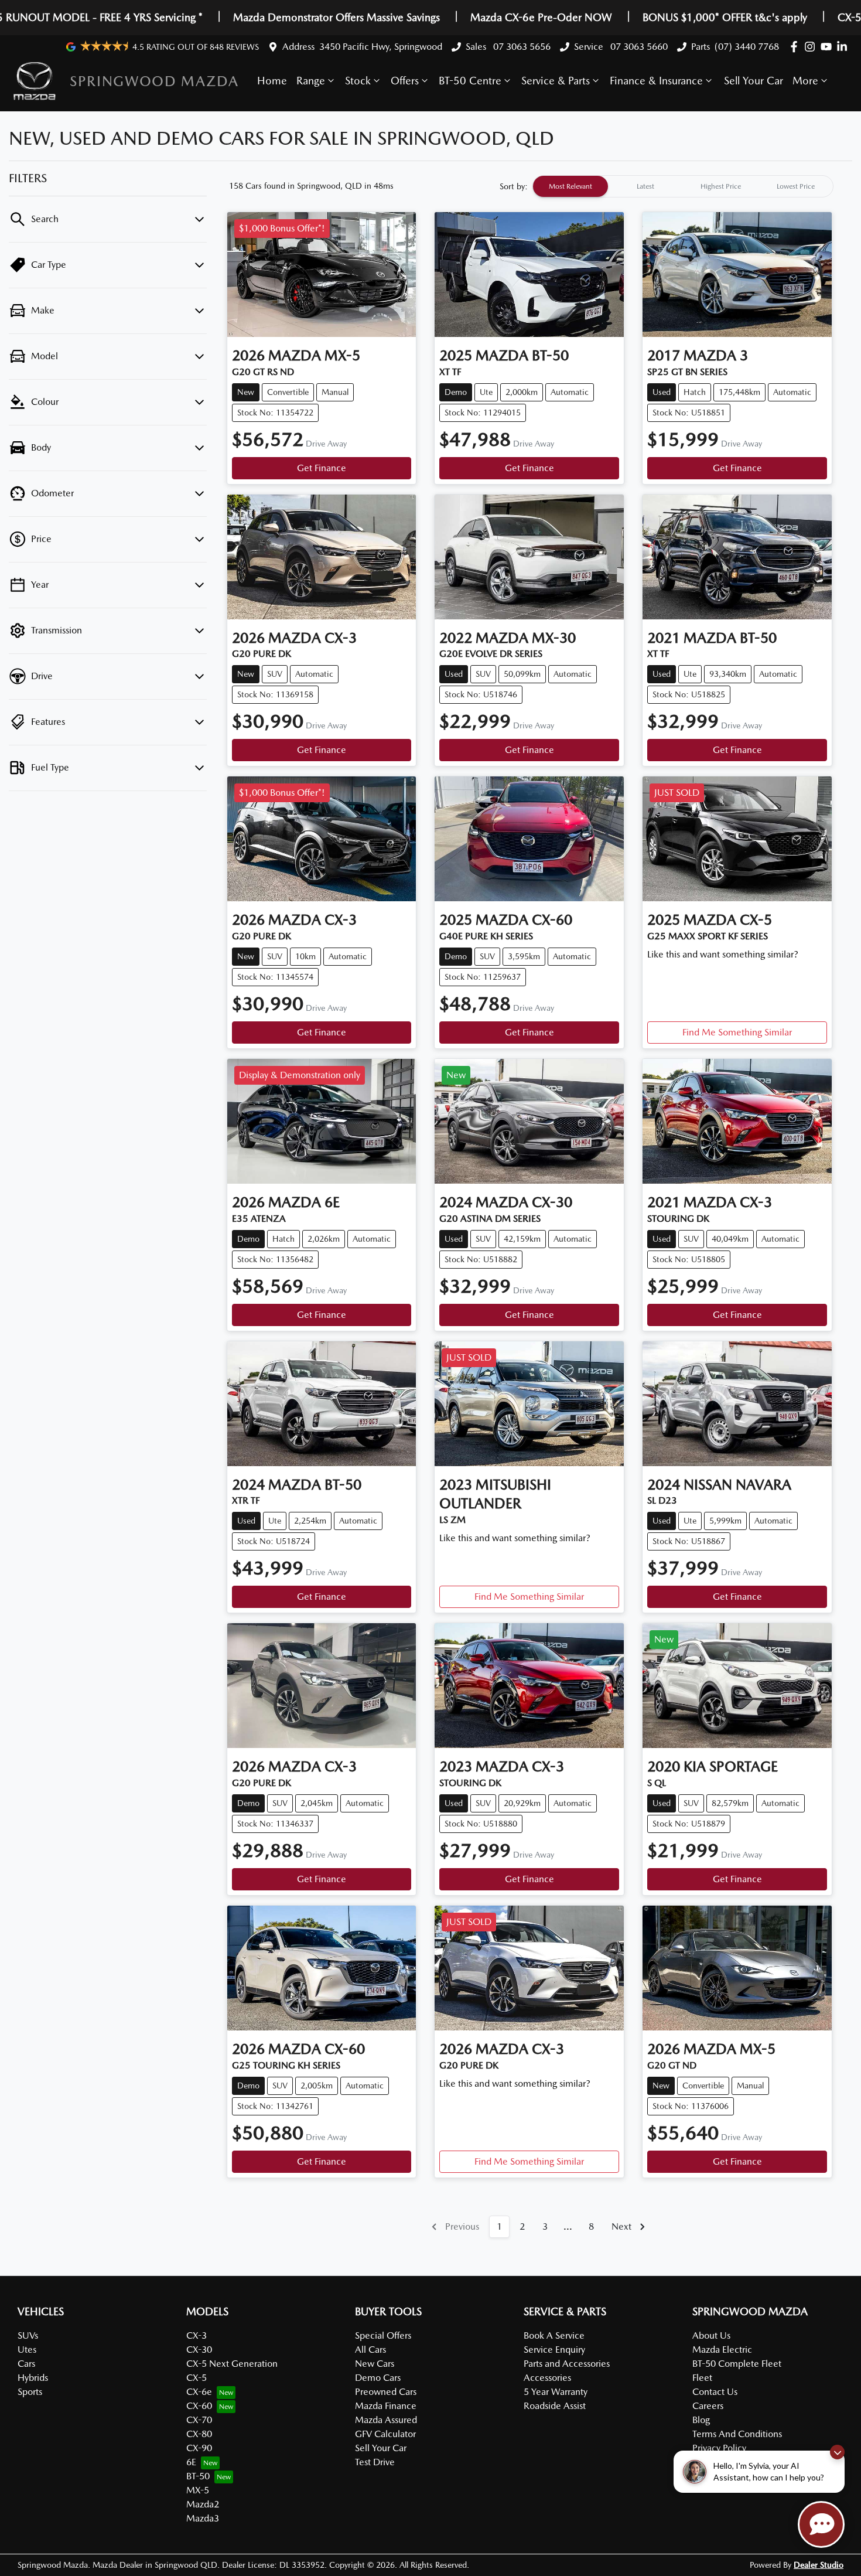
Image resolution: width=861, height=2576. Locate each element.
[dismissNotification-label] (837, 2452)
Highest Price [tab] (721, 186)
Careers (708, 2406)
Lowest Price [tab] (796, 186)
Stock (358, 81)
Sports (30, 2392)
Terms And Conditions (737, 2434)
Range (311, 81)
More (805, 81)
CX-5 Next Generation (232, 2364)
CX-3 (197, 2335)
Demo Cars (378, 2378)
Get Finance (322, 468)
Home (272, 81)
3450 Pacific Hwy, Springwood (381, 47)
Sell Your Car (754, 81)
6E (191, 2462)
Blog (701, 2420)
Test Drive (375, 2462)
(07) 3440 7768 (747, 47)
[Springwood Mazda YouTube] (828, 47)
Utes (27, 2350)
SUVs (28, 2335)
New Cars (375, 2364)
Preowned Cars (386, 2392)
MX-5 (198, 2490)
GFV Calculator (385, 2434)
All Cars (370, 2350)
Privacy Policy (719, 2448)
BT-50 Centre (470, 81)
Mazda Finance (386, 2406)
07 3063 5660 (638, 47)
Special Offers (383, 2335)
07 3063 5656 (521, 47)
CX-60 (199, 2406)
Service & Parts (556, 81)
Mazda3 (203, 2518)
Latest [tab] (645, 186)
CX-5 (197, 2378)
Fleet (702, 2378)
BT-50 (198, 2476)
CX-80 (199, 2434)
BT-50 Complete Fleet (737, 2364)
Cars (26, 2364)
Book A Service (554, 2335)
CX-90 (199, 2448)
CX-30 (199, 2350)
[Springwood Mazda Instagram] (812, 47)
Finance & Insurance (656, 81)
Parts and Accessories (567, 2364)
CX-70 (199, 2420)
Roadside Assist (555, 2406)
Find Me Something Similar (737, 1032)
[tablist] (683, 186)
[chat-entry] (821, 2524)
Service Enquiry (554, 2350)
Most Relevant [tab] (570, 186)
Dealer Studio (819, 2565)
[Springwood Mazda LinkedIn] (844, 47)
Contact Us (715, 2392)
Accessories (547, 2378)
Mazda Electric (722, 2350)
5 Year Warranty (556, 2392)
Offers (405, 81)
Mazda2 (203, 2504)
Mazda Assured (386, 2420)
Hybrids (33, 2378)
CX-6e (199, 2392)
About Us (711, 2335)
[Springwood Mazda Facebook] (796, 47)
